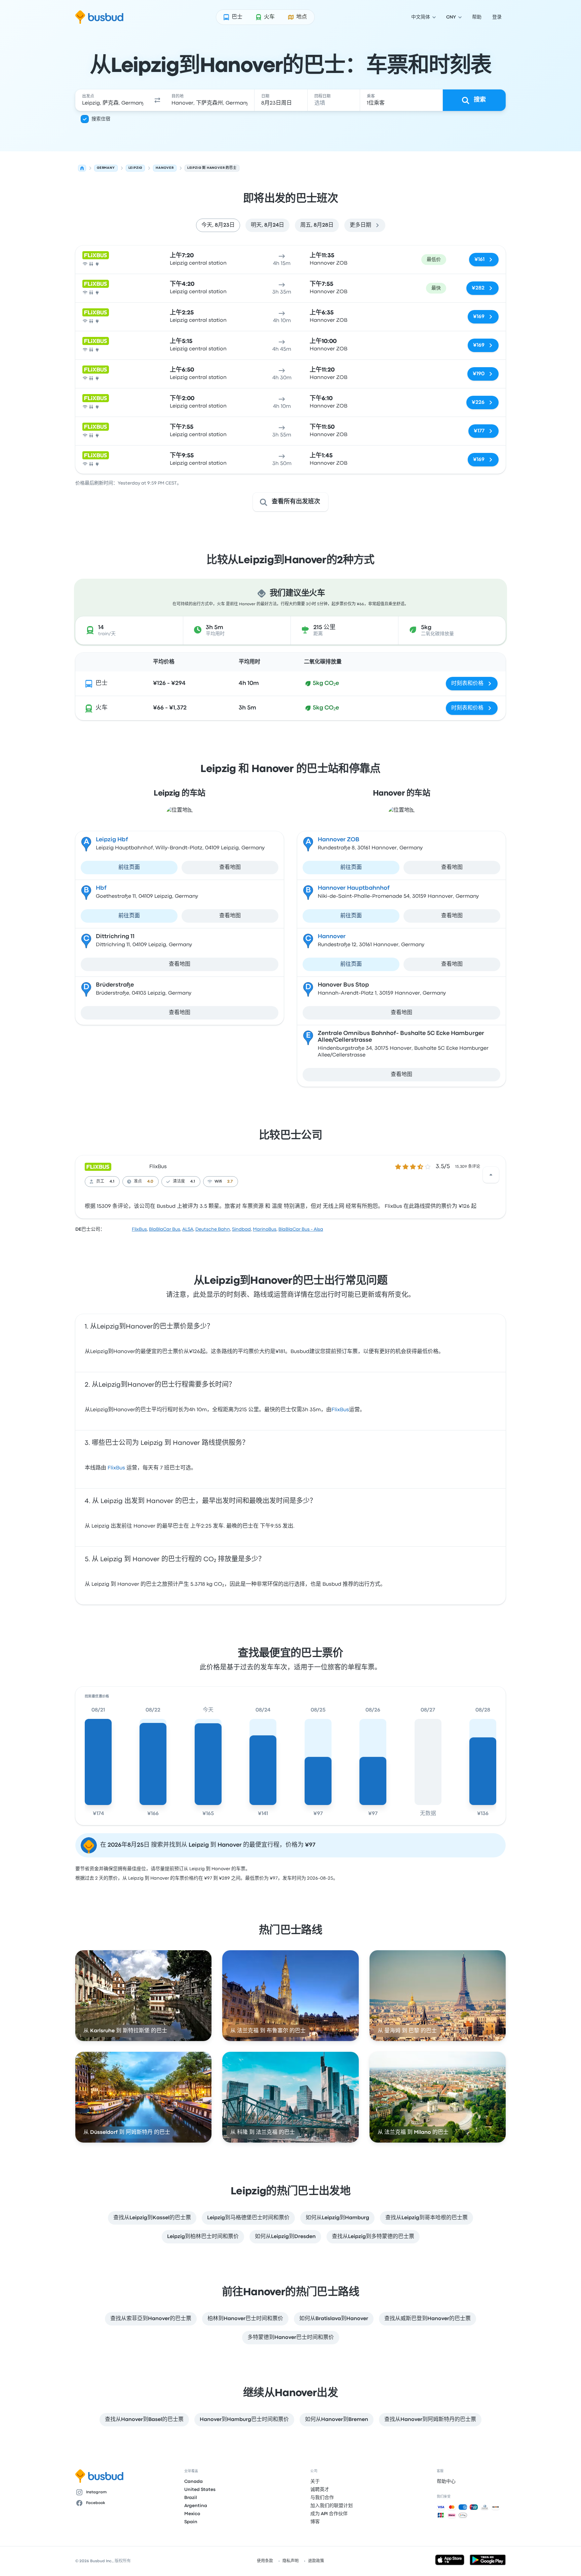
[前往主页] (99, 17)
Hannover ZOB (339, 840)
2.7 (230, 1182)
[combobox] (113, 100)
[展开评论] (491, 1175)
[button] (157, 100)
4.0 (150, 1182)
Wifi (218, 1182)
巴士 (102, 683)
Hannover (332, 937)
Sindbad (241, 1229)
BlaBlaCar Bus (165, 1229)
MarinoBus (265, 1229)
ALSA (188, 1229)
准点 (138, 1182)
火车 (102, 708)
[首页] (82, 168)
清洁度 (179, 1182)
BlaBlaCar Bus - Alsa (301, 1229)
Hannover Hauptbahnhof (354, 888)
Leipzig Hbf (112, 840)
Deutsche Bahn (213, 1229)
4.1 (112, 1182)
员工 (100, 1182)
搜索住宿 (101, 119)
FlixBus (158, 1167)
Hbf (101, 888)
